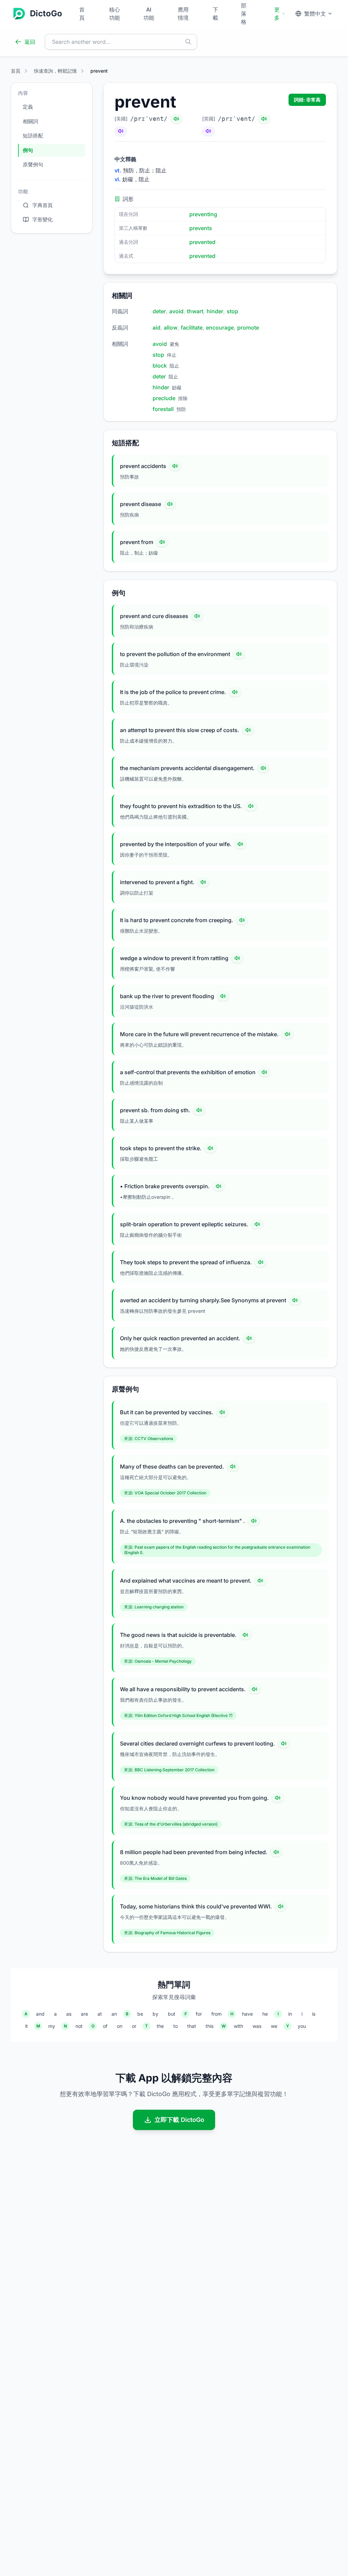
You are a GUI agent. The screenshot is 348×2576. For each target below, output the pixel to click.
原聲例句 (33, 164)
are (84, 2014)
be (140, 2014)
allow (171, 328)
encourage (220, 328)
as (69, 2014)
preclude (164, 398)
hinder (215, 311)
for (199, 2014)
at (100, 2014)
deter (159, 311)
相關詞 (30, 121)
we (274, 2026)
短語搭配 (33, 136)
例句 (28, 150)
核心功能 (115, 14)
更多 (277, 14)
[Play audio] (175, 466)
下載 (215, 14)
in (290, 2014)
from (216, 2014)
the (160, 2026)
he (265, 2014)
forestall (163, 409)
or (134, 2026)
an (114, 2014)
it (27, 2026)
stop (232, 311)
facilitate (192, 328)
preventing (203, 214)
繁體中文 (315, 14)
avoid (176, 311)
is (314, 2014)
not (79, 2026)
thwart (195, 311)
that (192, 2026)
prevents (201, 228)
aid (156, 328)
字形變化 (42, 219)
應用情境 (183, 14)
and (40, 2014)
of (105, 2026)
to (176, 2026)
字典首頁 (42, 205)
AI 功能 (149, 14)
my (52, 2026)
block (160, 366)
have (247, 2014)
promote (248, 328)
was (257, 2026)
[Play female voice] (121, 131)
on (120, 2026)
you (302, 2026)
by (155, 2014)
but (172, 2014)
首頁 (82, 14)
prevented (202, 242)
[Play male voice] (176, 119)
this (210, 2026)
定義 (28, 107)
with (238, 2026)
